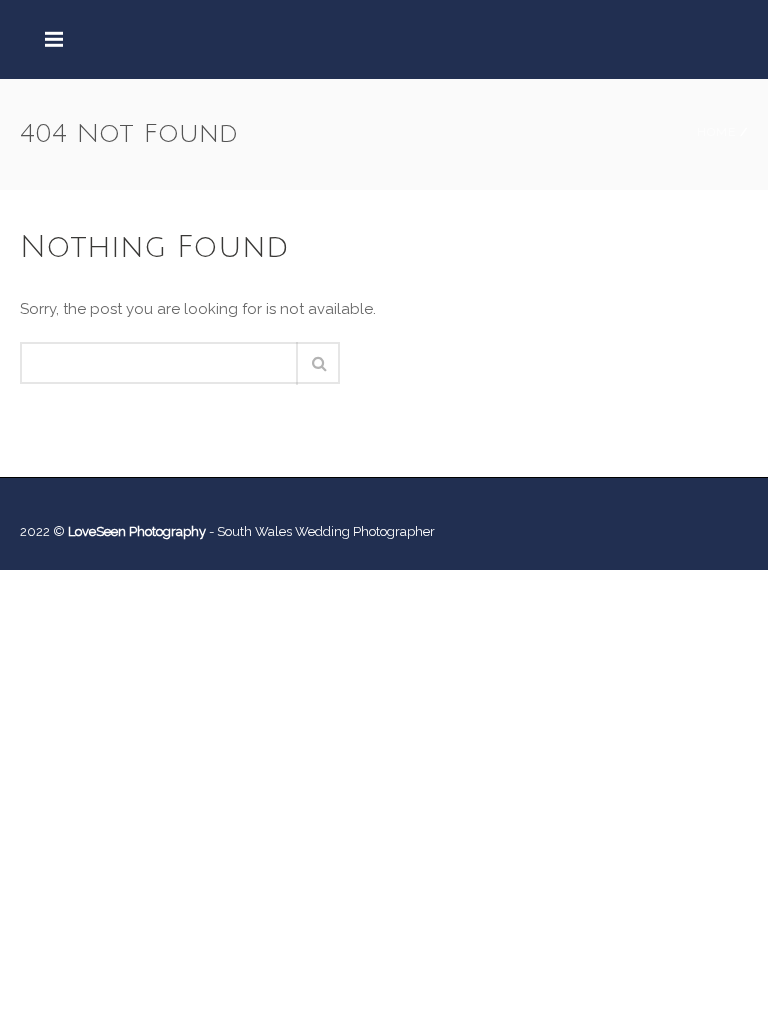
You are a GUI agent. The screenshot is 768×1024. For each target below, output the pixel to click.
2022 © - (118, 531)
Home (716, 132)
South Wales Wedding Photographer (326, 531)
